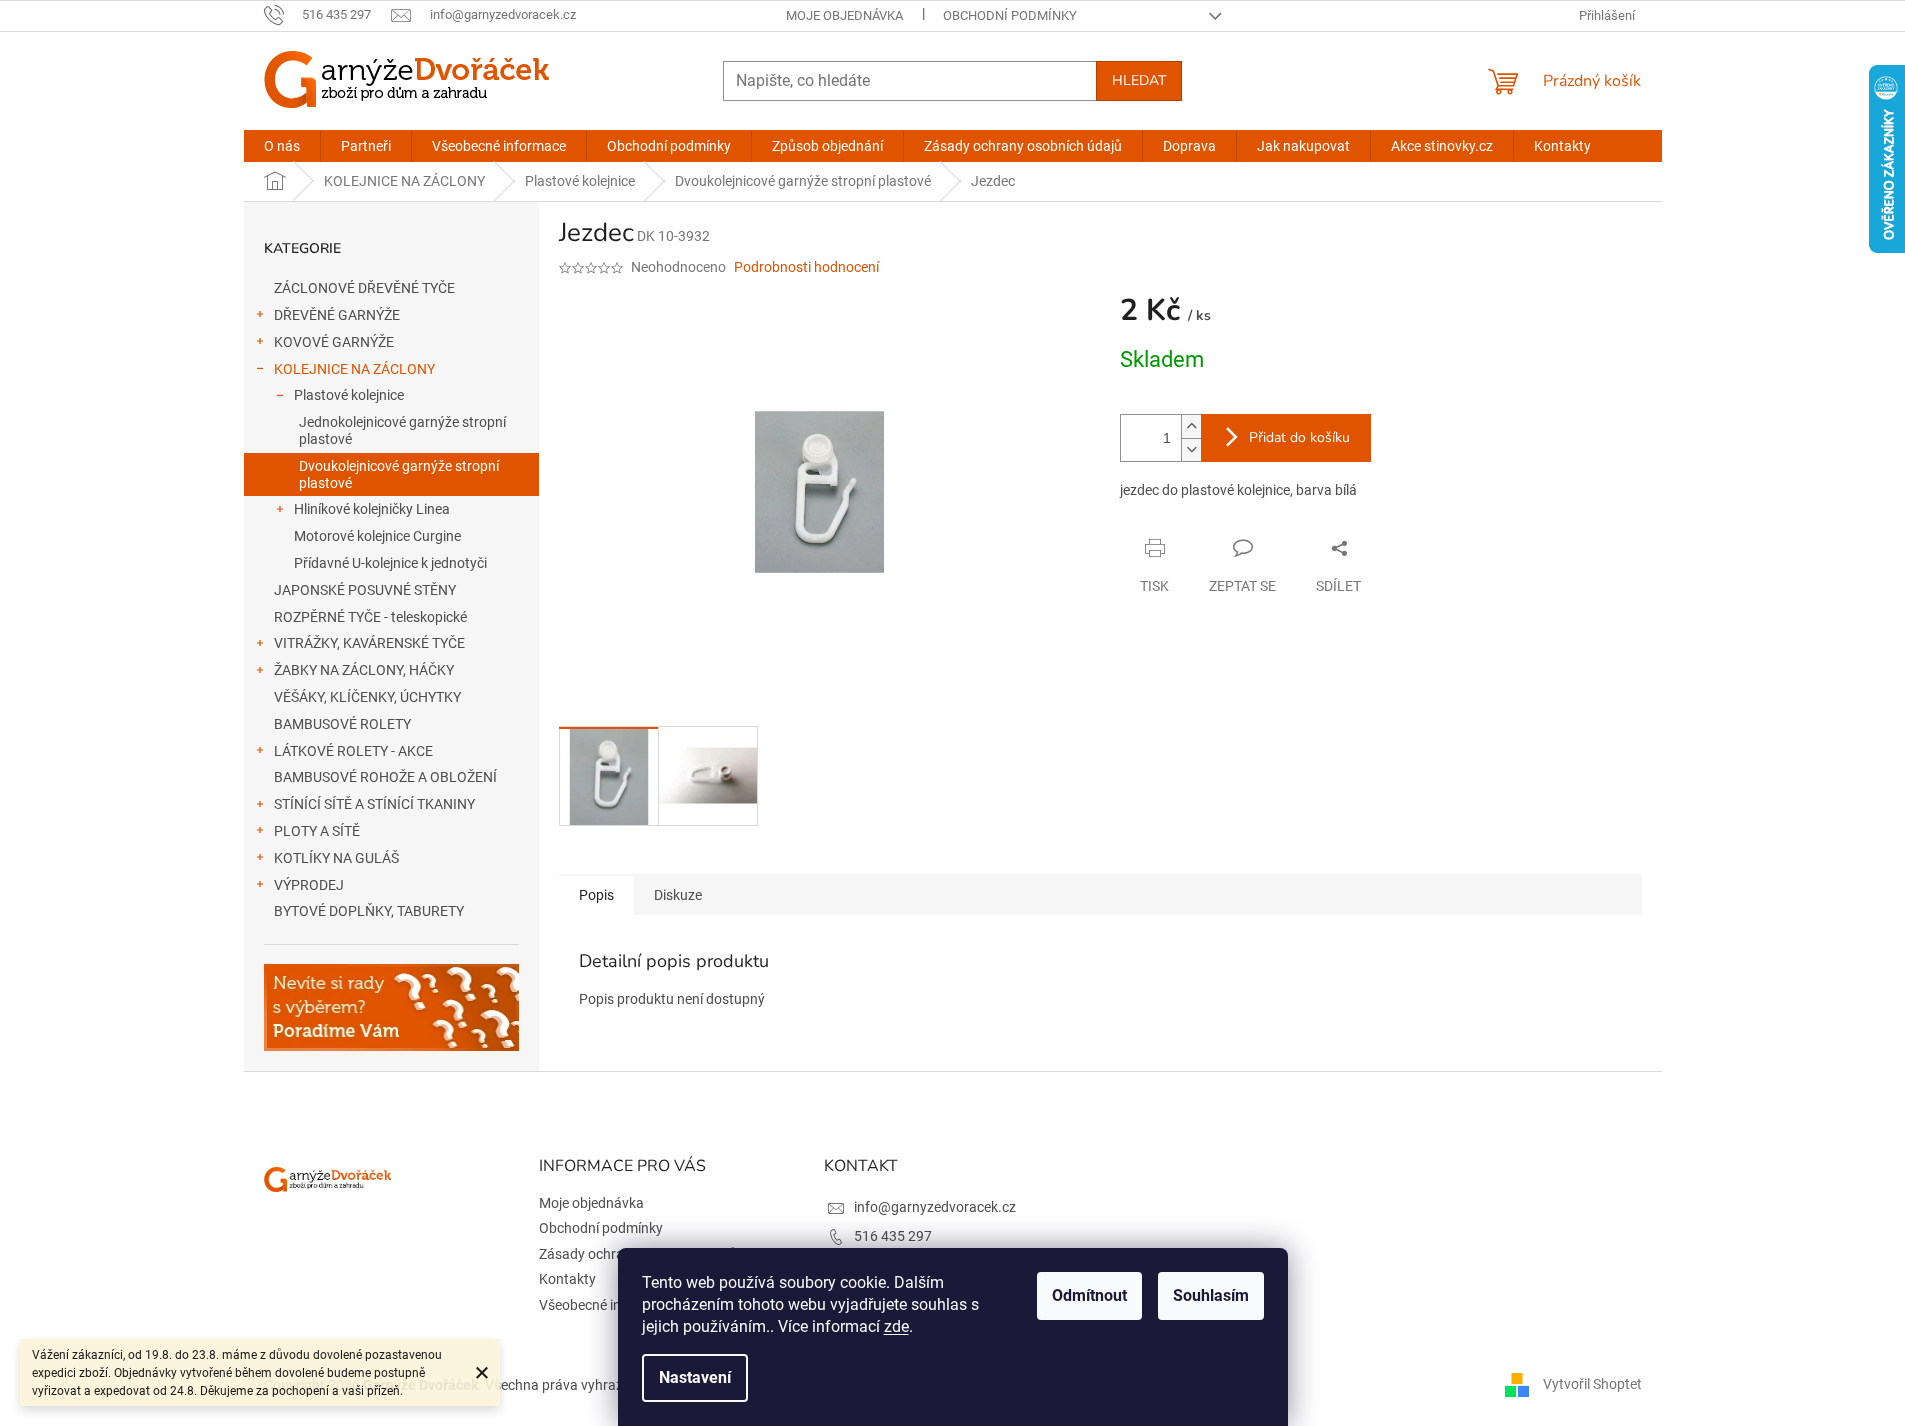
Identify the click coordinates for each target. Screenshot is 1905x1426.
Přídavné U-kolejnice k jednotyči (390, 563)
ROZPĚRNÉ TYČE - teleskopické (370, 617)
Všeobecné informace (606, 1305)
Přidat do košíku (1299, 437)
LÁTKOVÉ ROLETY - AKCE (353, 751)
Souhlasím (1211, 1295)
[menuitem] (282, 146)
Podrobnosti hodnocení (806, 267)
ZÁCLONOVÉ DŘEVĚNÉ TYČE (364, 288)
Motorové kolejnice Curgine (377, 536)
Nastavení (695, 1377)
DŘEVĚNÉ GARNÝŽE (337, 315)
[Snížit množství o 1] (1191, 449)
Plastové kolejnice (349, 395)
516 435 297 (893, 1236)
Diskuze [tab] (678, 895)
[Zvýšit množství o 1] (1191, 426)
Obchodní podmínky (1010, 15)
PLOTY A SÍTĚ (317, 831)
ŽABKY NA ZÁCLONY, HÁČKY (364, 670)
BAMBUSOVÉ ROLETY (342, 724)
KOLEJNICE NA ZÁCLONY (354, 369)
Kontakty (567, 1279)
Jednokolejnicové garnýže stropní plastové (402, 430)
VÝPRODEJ (309, 885)
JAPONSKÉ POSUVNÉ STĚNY (365, 590)
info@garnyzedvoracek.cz (935, 1207)
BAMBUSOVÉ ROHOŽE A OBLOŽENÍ (385, 777)
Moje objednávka (844, 15)
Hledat (1139, 80)
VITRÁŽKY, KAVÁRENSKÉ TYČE (369, 643)
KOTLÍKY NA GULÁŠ (336, 858)
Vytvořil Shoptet (1592, 1384)
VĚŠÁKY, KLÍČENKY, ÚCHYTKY (367, 697)
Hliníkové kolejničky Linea (372, 509)
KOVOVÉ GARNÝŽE (334, 342)
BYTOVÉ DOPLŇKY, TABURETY (369, 911)
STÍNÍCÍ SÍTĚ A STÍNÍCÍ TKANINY (374, 804)
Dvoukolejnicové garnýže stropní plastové (399, 474)
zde (896, 1326)
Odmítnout (1089, 1295)
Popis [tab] (596, 895)
